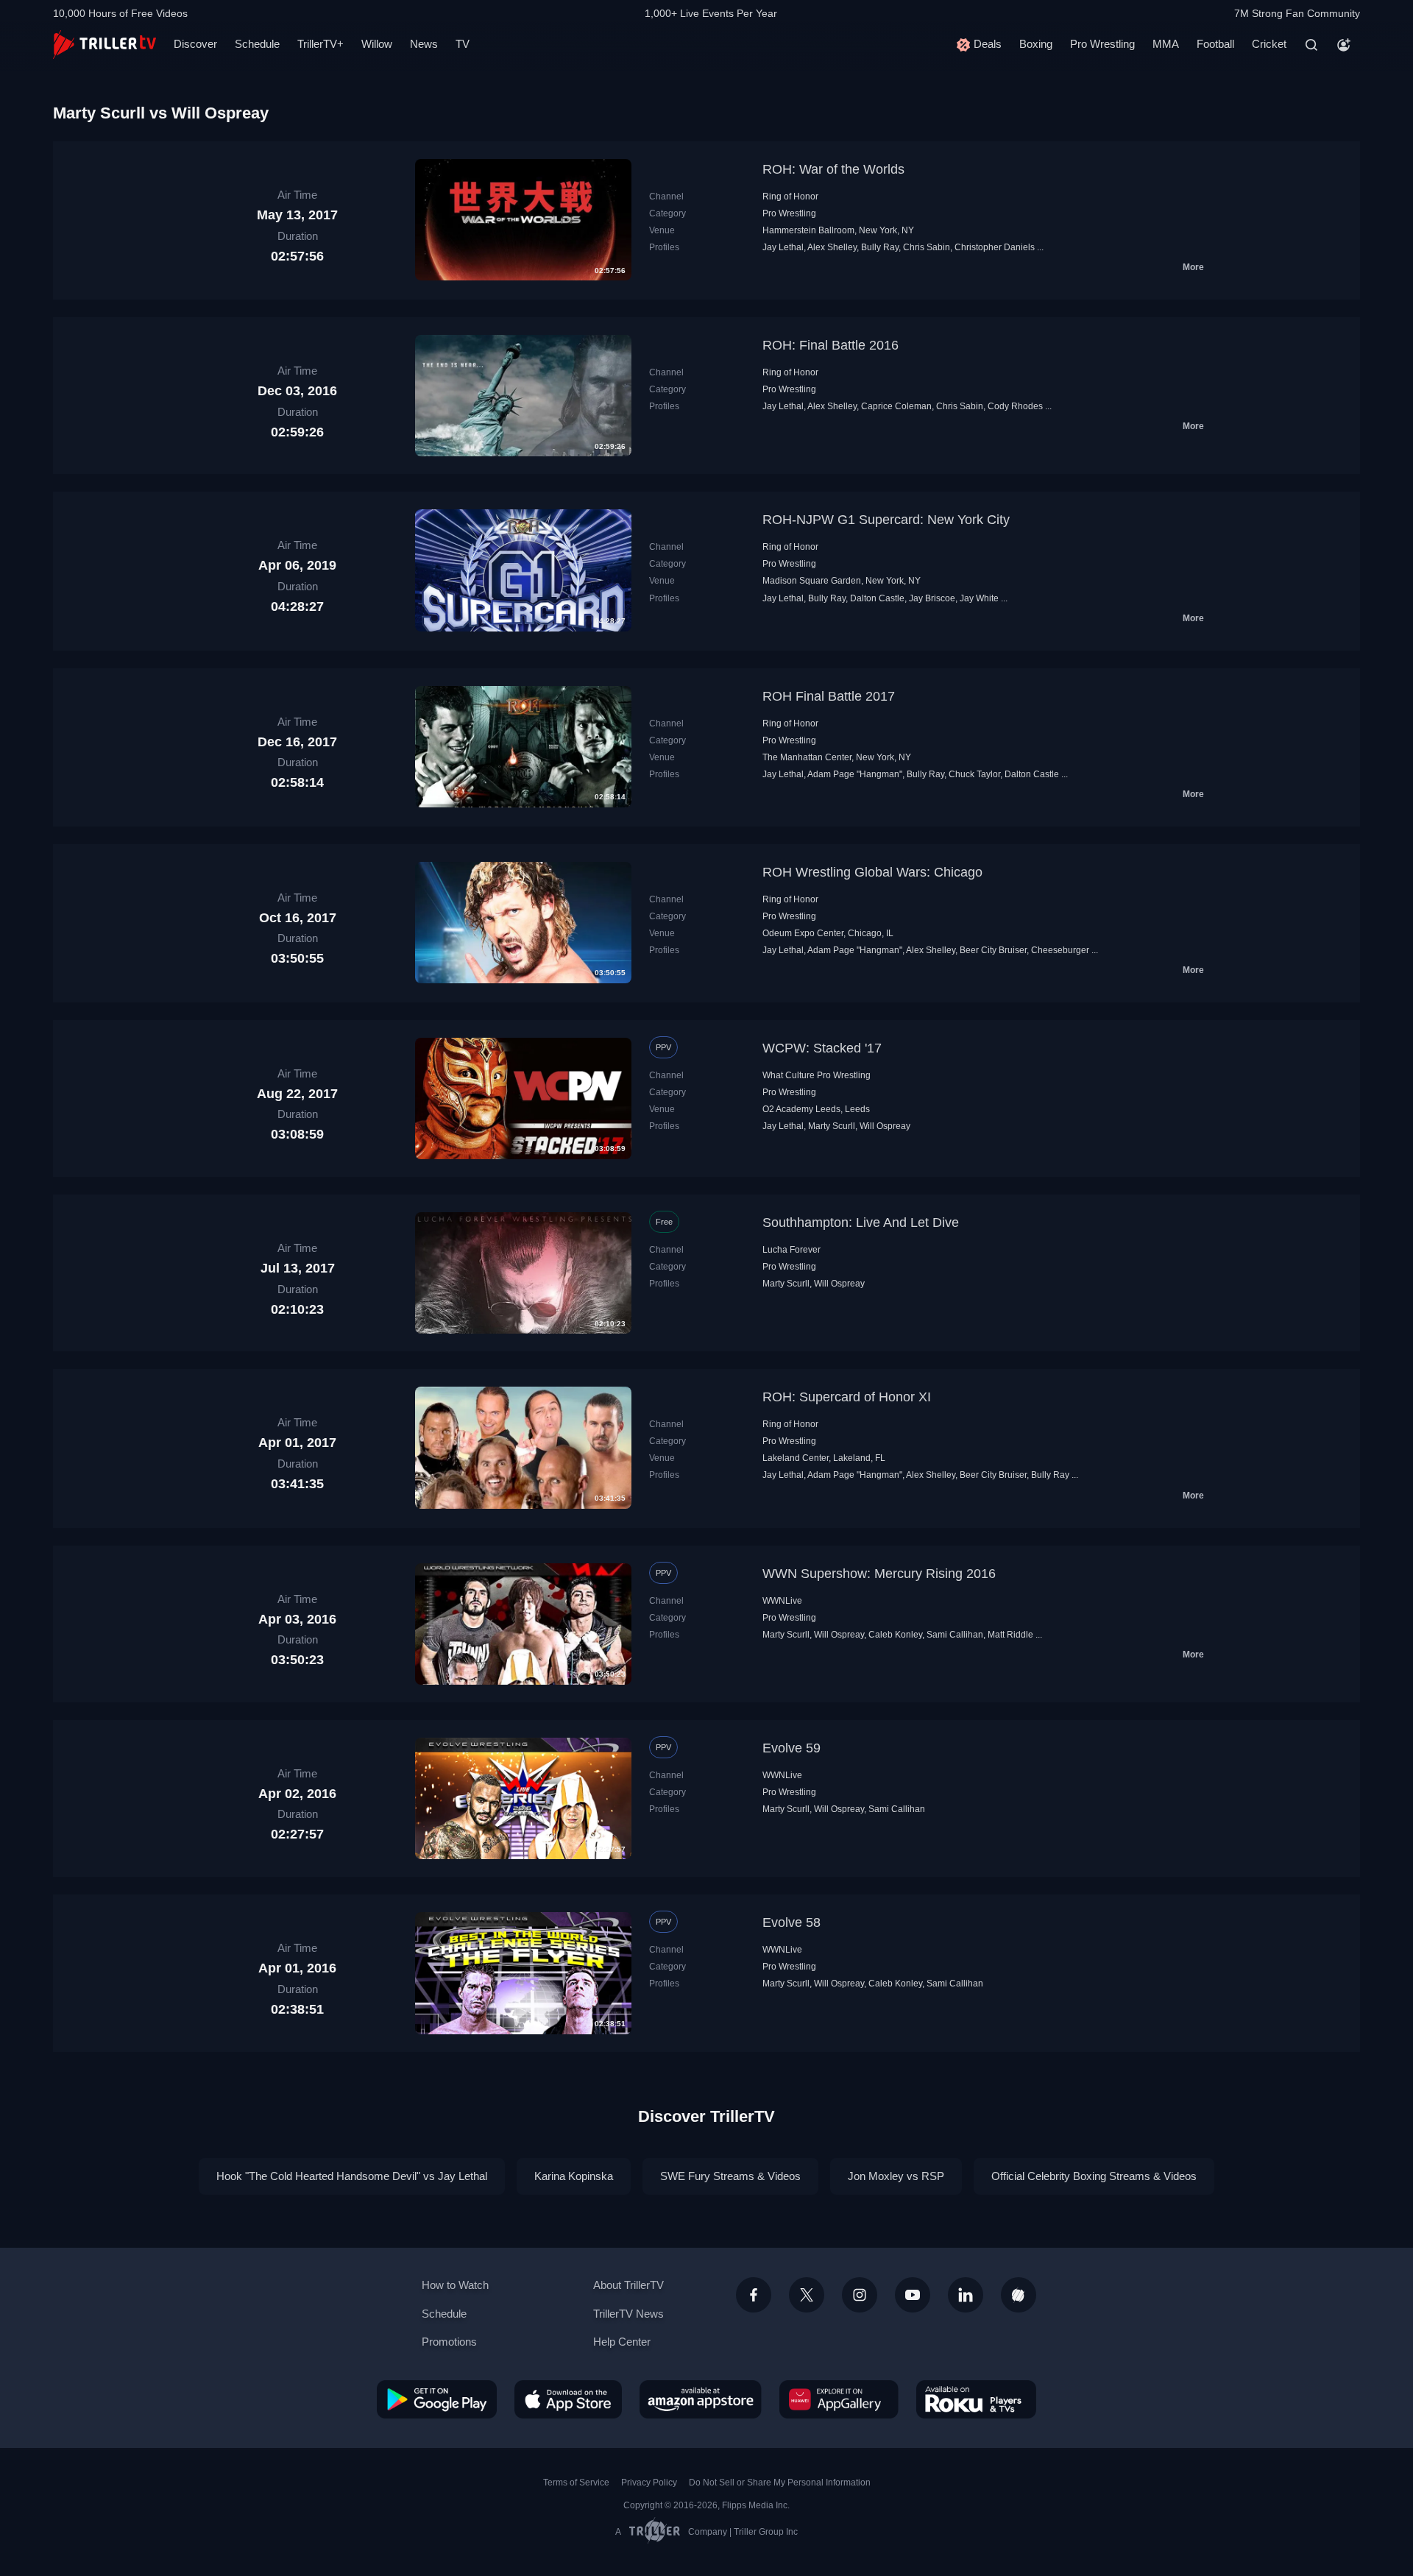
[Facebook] (754, 2295)
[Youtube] (913, 2295)
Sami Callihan (955, 1635)
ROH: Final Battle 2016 (831, 345)
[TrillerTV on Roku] (976, 2399)
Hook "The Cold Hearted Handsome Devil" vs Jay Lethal (352, 2176)
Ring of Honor (790, 197)
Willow (377, 44)
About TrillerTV (628, 2285)
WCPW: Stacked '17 (822, 1048)
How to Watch (455, 2285)
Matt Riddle (1010, 1635)
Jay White (979, 598)
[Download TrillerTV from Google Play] (437, 2399)
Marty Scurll (832, 1126)
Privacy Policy (649, 2483)
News (424, 44)
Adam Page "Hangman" (855, 774)
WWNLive (782, 1601)
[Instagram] (860, 2295)
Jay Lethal (783, 247)
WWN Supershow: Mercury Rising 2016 (879, 1574)
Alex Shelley (832, 247)
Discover (195, 44)
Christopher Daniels (995, 247)
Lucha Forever (792, 1250)
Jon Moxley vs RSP (896, 2176)
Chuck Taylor (974, 774)
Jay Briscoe (932, 598)
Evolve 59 (792, 1748)
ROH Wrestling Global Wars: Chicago (872, 872)
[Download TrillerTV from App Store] (568, 2399)
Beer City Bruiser (993, 950)
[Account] (1344, 45)
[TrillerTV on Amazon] (701, 2399)
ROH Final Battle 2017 (829, 696)
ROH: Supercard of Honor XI (847, 1397)
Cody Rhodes (1015, 406)
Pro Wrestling (1102, 44)
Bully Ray (880, 247)
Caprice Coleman (896, 406)
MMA (1166, 44)
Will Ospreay (885, 1126)
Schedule (257, 44)
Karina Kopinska (574, 2176)
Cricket (1269, 44)
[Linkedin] (966, 2295)
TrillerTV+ (321, 44)
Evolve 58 (792, 1922)
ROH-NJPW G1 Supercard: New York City (886, 520)
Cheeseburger (1060, 950)
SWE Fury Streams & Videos (730, 2176)
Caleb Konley (895, 1635)
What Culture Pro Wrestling (817, 1075)
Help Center (622, 2342)
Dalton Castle (877, 598)
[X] (807, 2295)
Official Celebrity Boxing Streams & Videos (1094, 2176)
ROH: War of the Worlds (833, 169)
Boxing (1036, 44)
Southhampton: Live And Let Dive (861, 1222)
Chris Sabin (927, 247)
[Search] (1311, 45)
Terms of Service (576, 2483)
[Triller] (1019, 2295)
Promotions (449, 2342)
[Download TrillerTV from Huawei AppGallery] (839, 2399)
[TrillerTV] (105, 45)
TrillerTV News (628, 2314)
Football (1215, 44)
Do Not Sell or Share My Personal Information (780, 2483)
